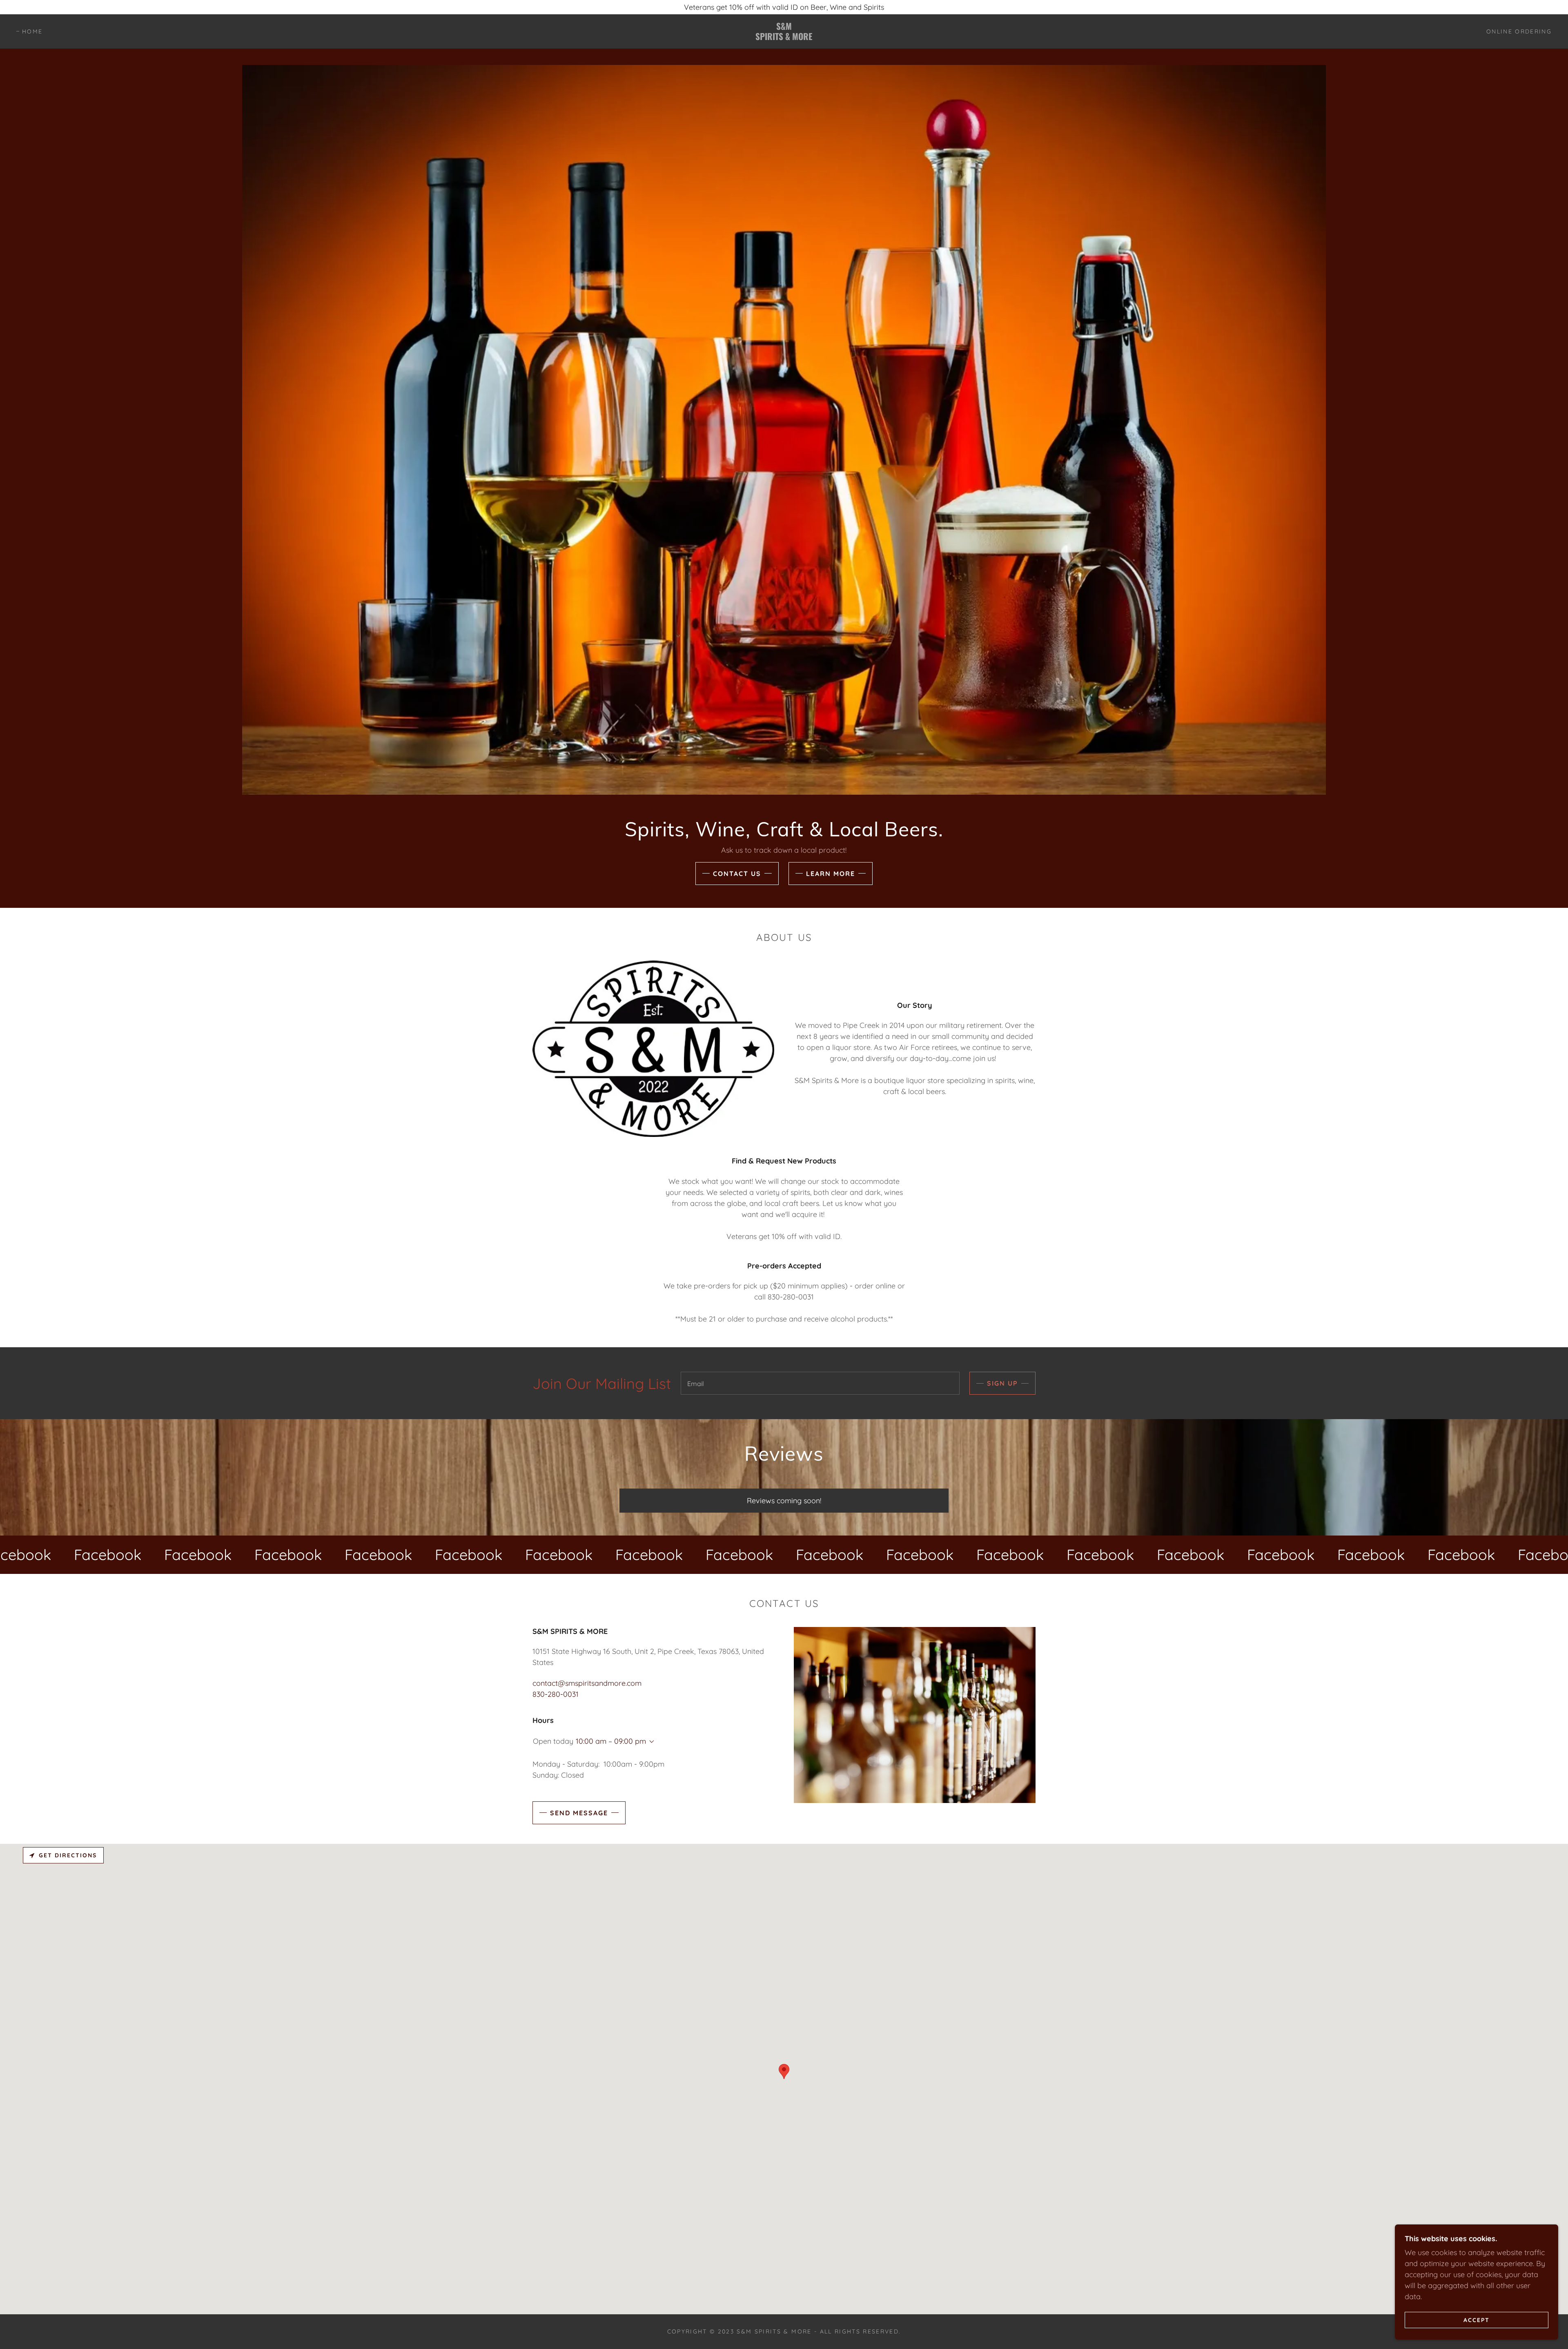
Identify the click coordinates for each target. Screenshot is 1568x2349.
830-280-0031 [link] (556, 1694)
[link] (784, 37)
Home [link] (32, 31)
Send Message (579, 1813)
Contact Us (737, 874)
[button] (650, 1742)
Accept (1477, 2320)
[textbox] (820, 1383)
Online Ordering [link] (1519, 31)
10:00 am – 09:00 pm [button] (611, 1741)
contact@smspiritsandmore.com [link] (587, 1683)
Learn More (831, 874)
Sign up (1002, 1383)
